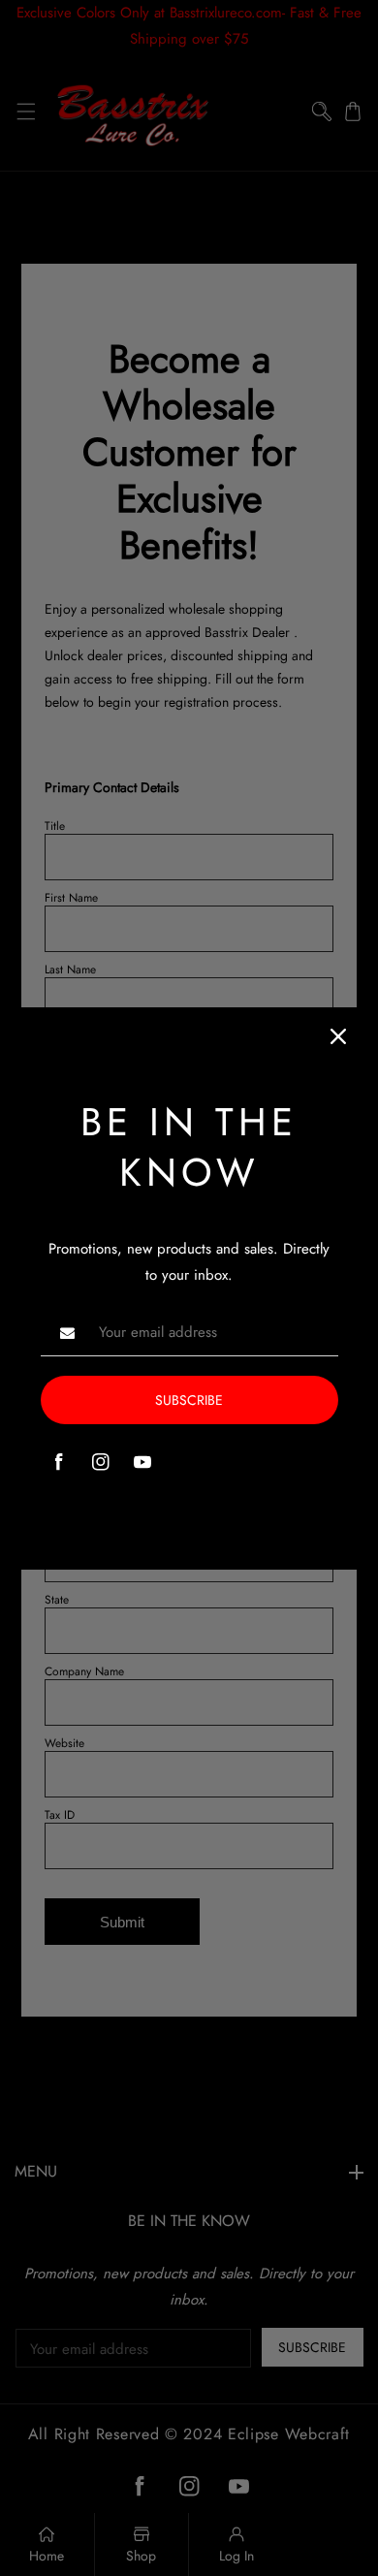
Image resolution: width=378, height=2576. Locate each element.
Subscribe (189, 1400)
